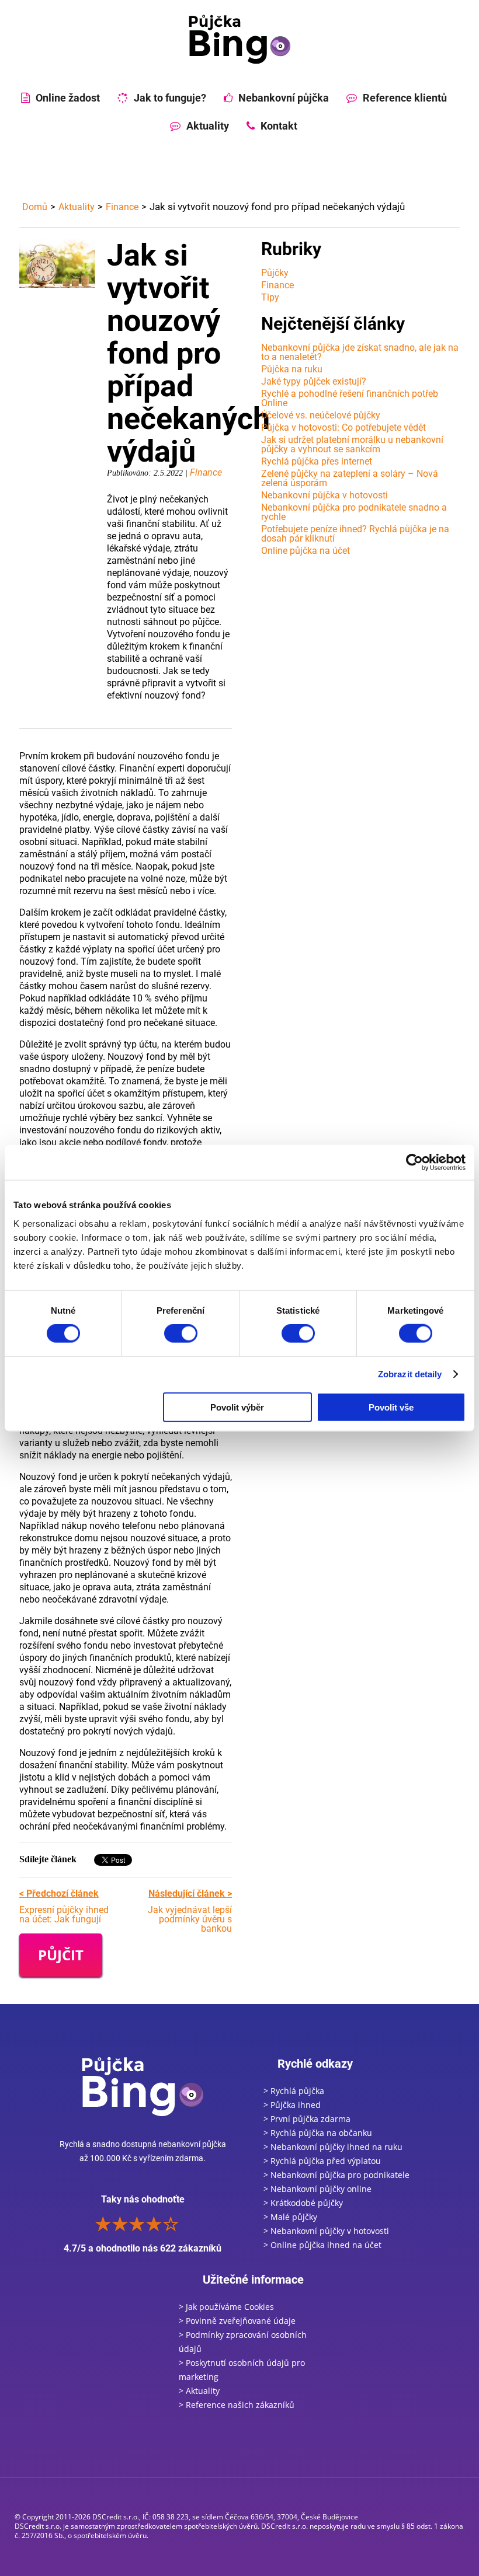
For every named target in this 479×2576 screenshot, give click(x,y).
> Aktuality (199, 2391)
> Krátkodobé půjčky (303, 2203)
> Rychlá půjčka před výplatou (322, 2161)
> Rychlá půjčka (294, 2091)
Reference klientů (405, 98)
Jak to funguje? (170, 98)
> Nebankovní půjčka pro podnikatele (336, 2175)
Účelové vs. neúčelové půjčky (321, 415)
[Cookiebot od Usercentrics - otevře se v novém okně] (414, 1163)
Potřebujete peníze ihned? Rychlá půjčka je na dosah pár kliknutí (355, 534)
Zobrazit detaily (410, 1374)
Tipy (270, 297)
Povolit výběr (237, 1407)
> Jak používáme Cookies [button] (226, 2307)
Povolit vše (391, 1407)
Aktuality (208, 126)
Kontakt (279, 126)
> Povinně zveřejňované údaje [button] (237, 2321)
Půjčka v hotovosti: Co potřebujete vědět (343, 427)
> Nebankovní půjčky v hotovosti (326, 2231)
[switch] (181, 1334)
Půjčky (275, 273)
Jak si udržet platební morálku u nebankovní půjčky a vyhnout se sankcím (352, 444)
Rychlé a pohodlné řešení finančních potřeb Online (350, 398)
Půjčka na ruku (292, 369)
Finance (122, 207)
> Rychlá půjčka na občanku (318, 2133)
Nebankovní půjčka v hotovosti (324, 495)
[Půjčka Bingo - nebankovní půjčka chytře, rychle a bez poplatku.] (143, 2086)
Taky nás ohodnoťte (143, 2224)
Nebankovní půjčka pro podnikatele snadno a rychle (354, 512)
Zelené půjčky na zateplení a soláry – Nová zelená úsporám (350, 478)
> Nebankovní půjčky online (317, 2189)
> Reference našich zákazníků (237, 2405)
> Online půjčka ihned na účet (322, 2245)
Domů (35, 207)
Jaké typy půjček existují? (314, 381)
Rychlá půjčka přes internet (317, 461)
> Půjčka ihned (292, 2105)
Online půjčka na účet (306, 551)
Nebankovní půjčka (284, 98)
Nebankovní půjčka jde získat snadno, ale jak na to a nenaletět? (360, 352)
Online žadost (68, 98)
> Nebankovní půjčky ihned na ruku (333, 2147)
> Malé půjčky (290, 2217)
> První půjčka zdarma (307, 2119)
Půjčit (61, 1955)
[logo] (239, 39)
